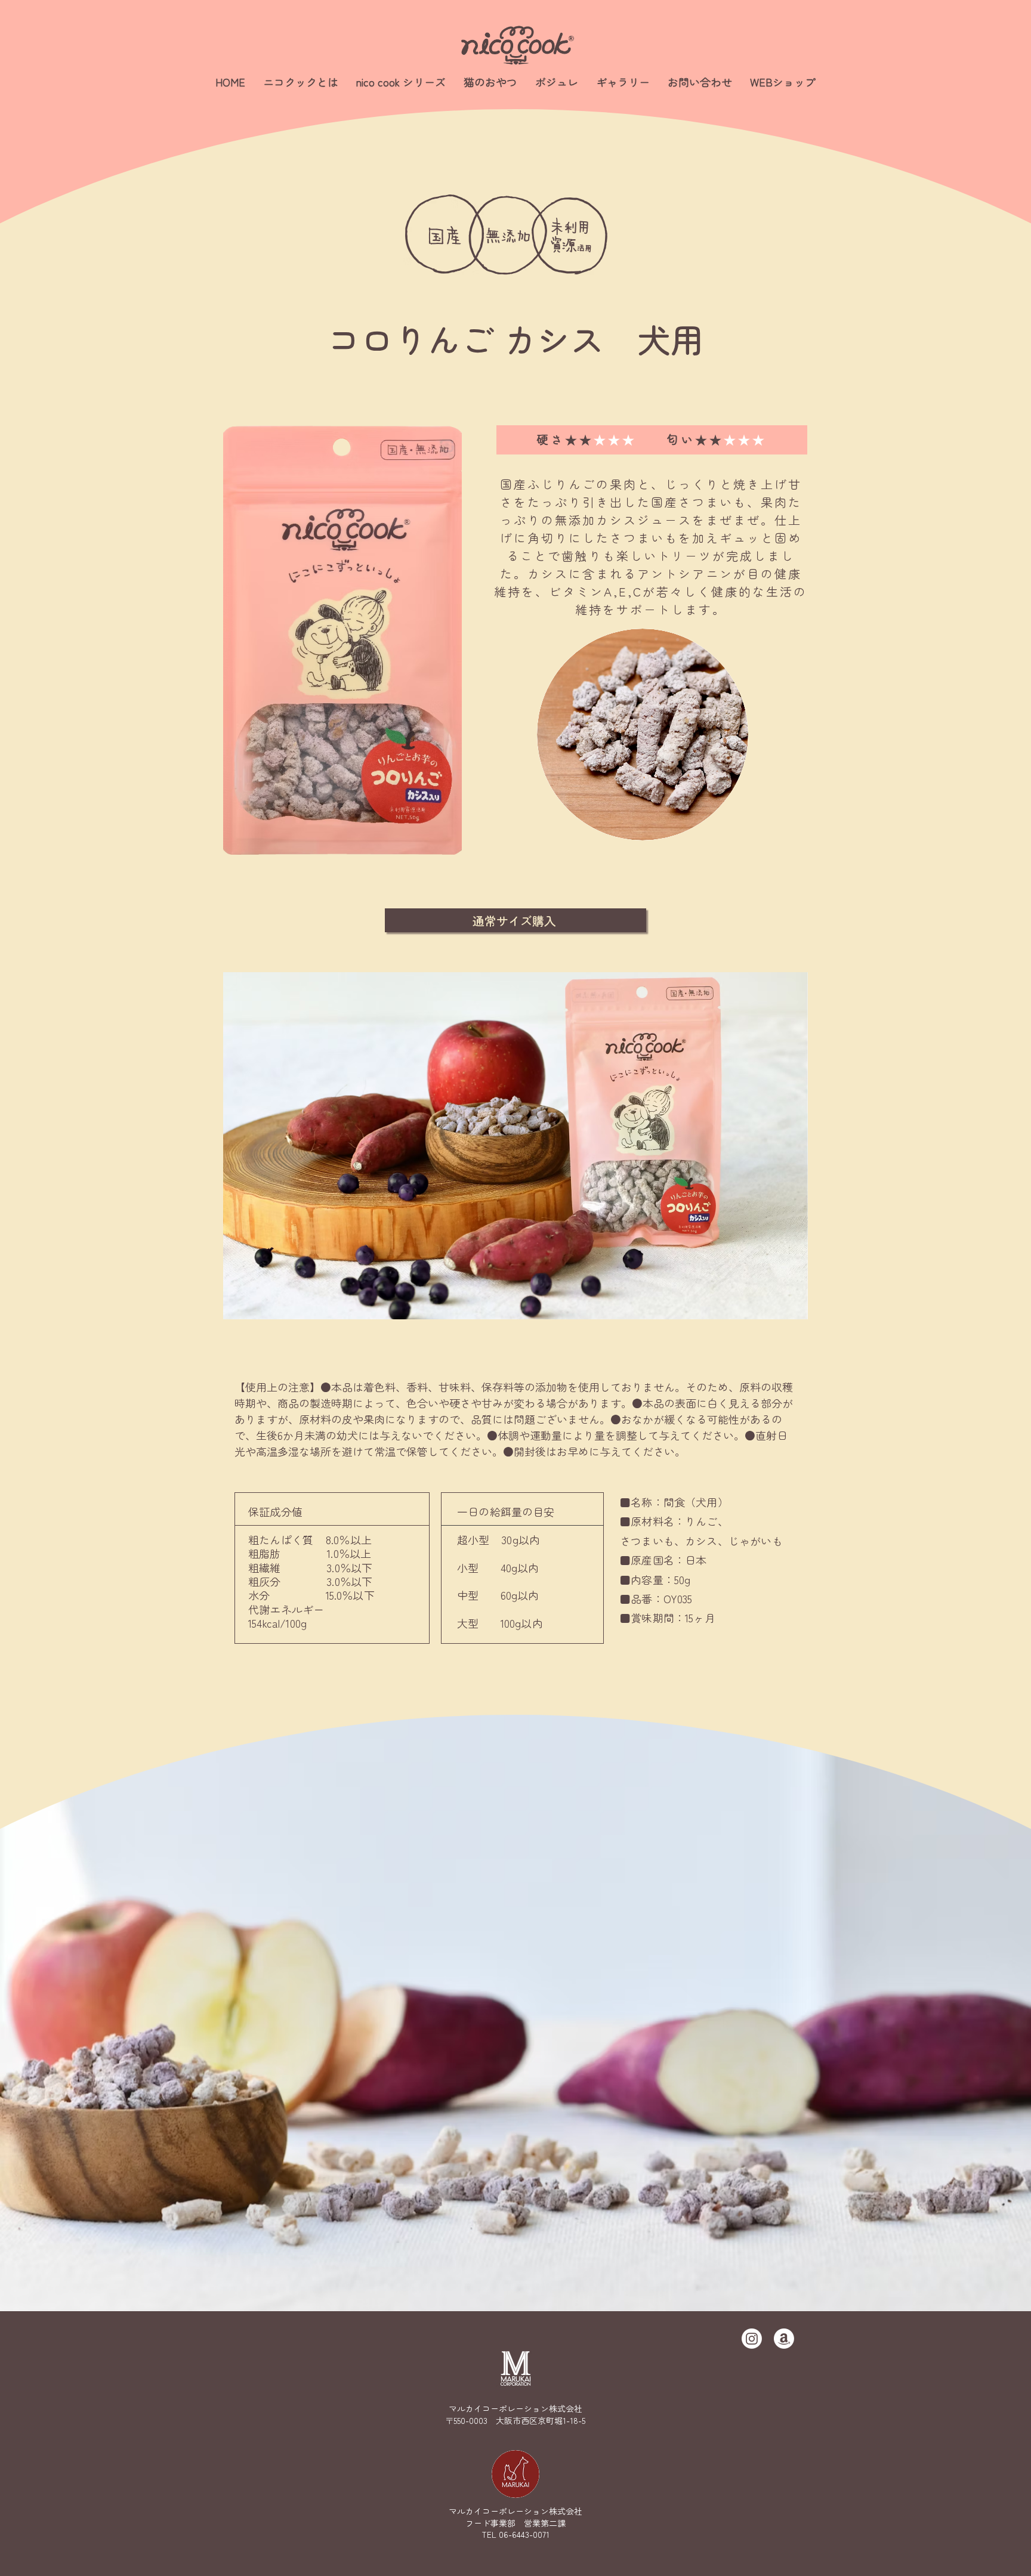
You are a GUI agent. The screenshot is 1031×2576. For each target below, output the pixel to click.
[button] (401, 82)
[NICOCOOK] (752, 2339)
